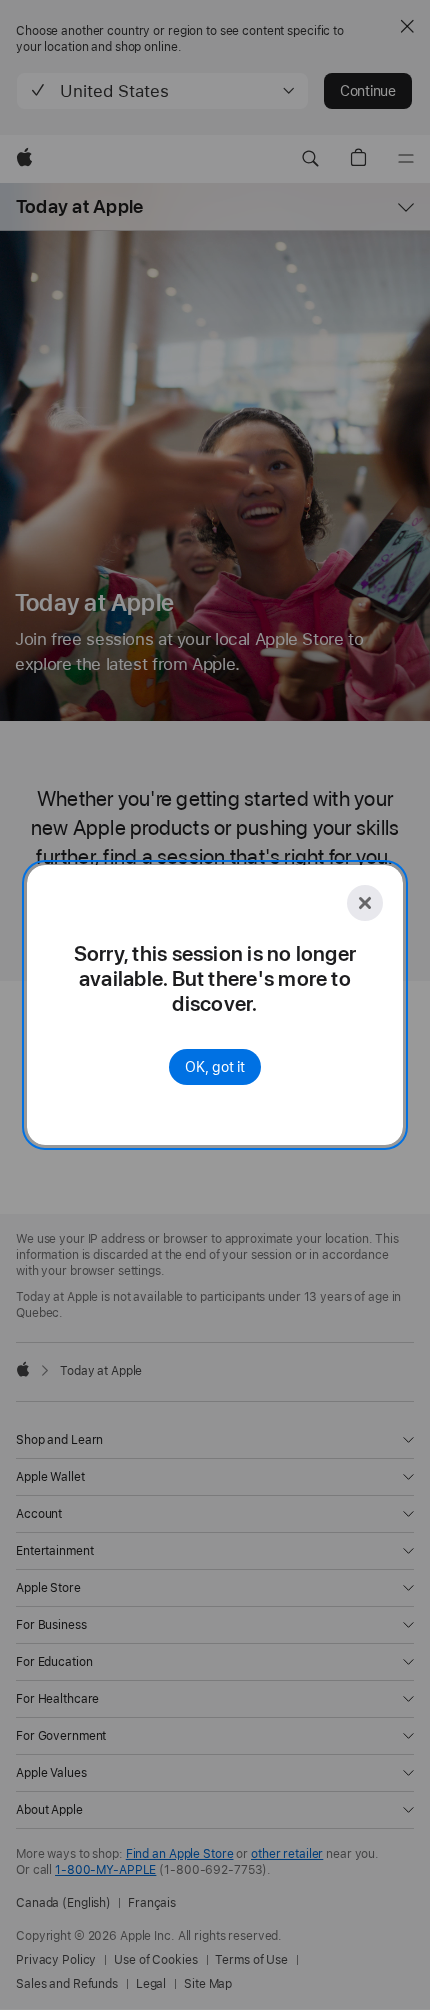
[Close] (365, 903)
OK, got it (215, 1067)
